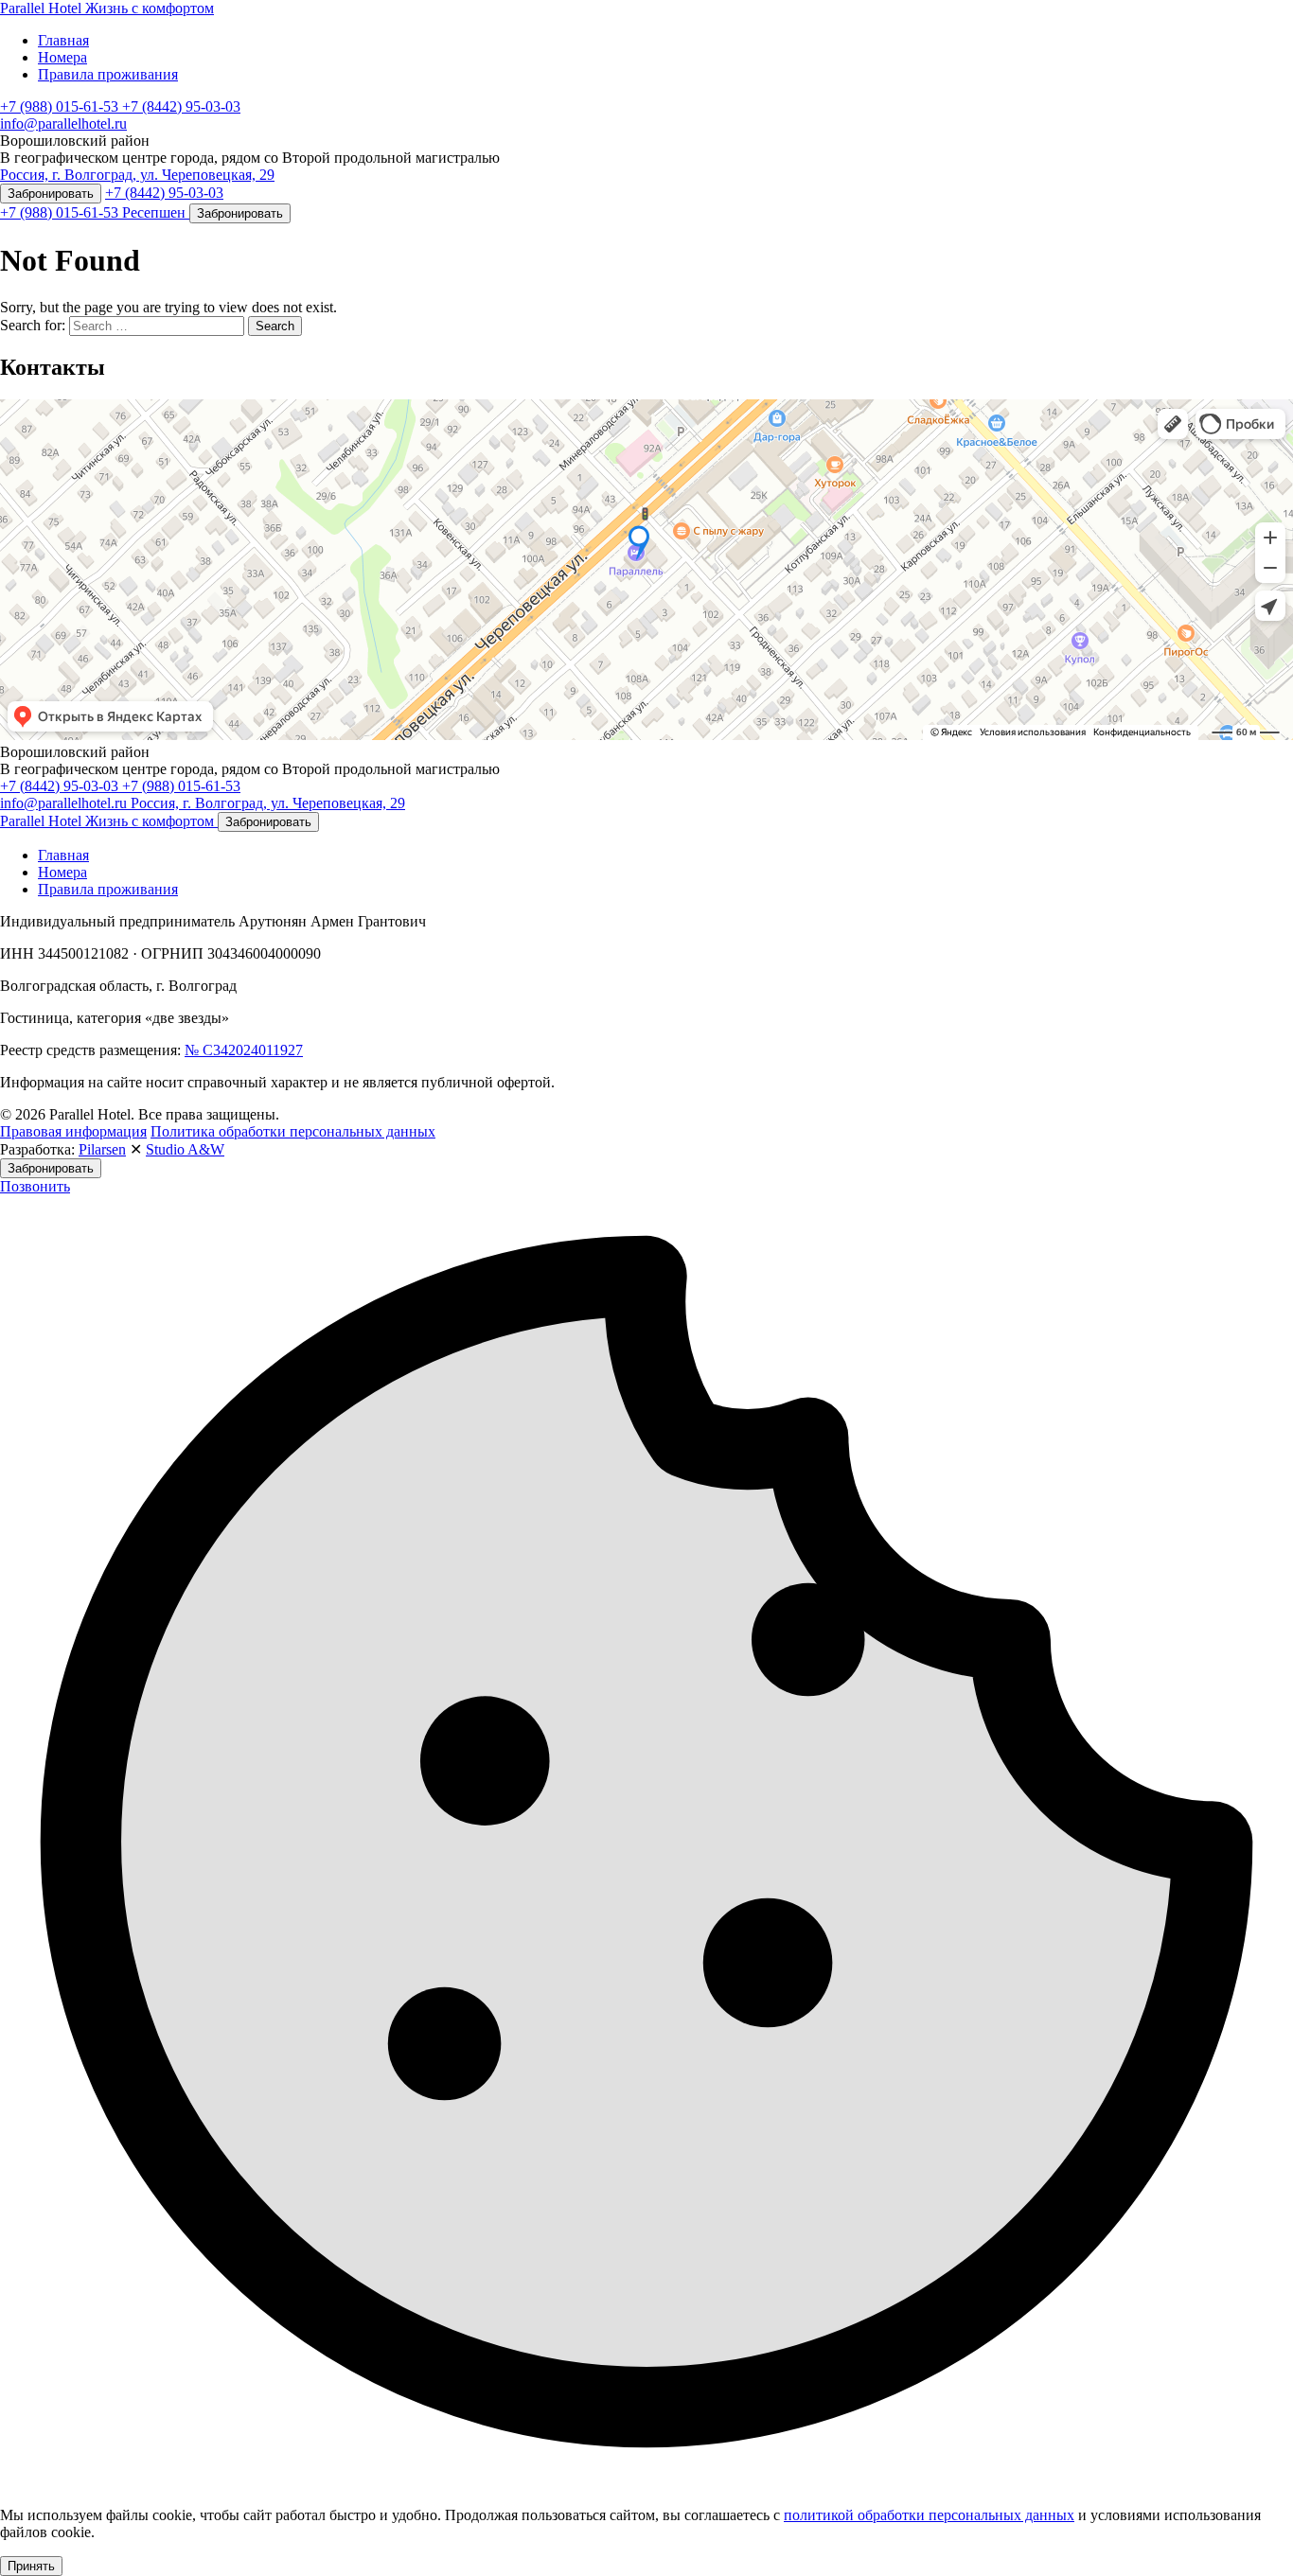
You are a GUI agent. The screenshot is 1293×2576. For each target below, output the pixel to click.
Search (275, 326)
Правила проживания (108, 74)
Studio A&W (185, 1149)
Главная (63, 40)
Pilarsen (102, 1149)
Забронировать (51, 194)
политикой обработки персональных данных (929, 2515)
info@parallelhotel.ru (63, 124)
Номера (62, 57)
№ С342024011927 (244, 1050)
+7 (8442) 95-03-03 (181, 106)
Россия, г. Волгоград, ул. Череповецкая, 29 (137, 175)
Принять (31, 2566)
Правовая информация (73, 1131)
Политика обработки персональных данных (293, 1131)
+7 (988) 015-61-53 (61, 106)
